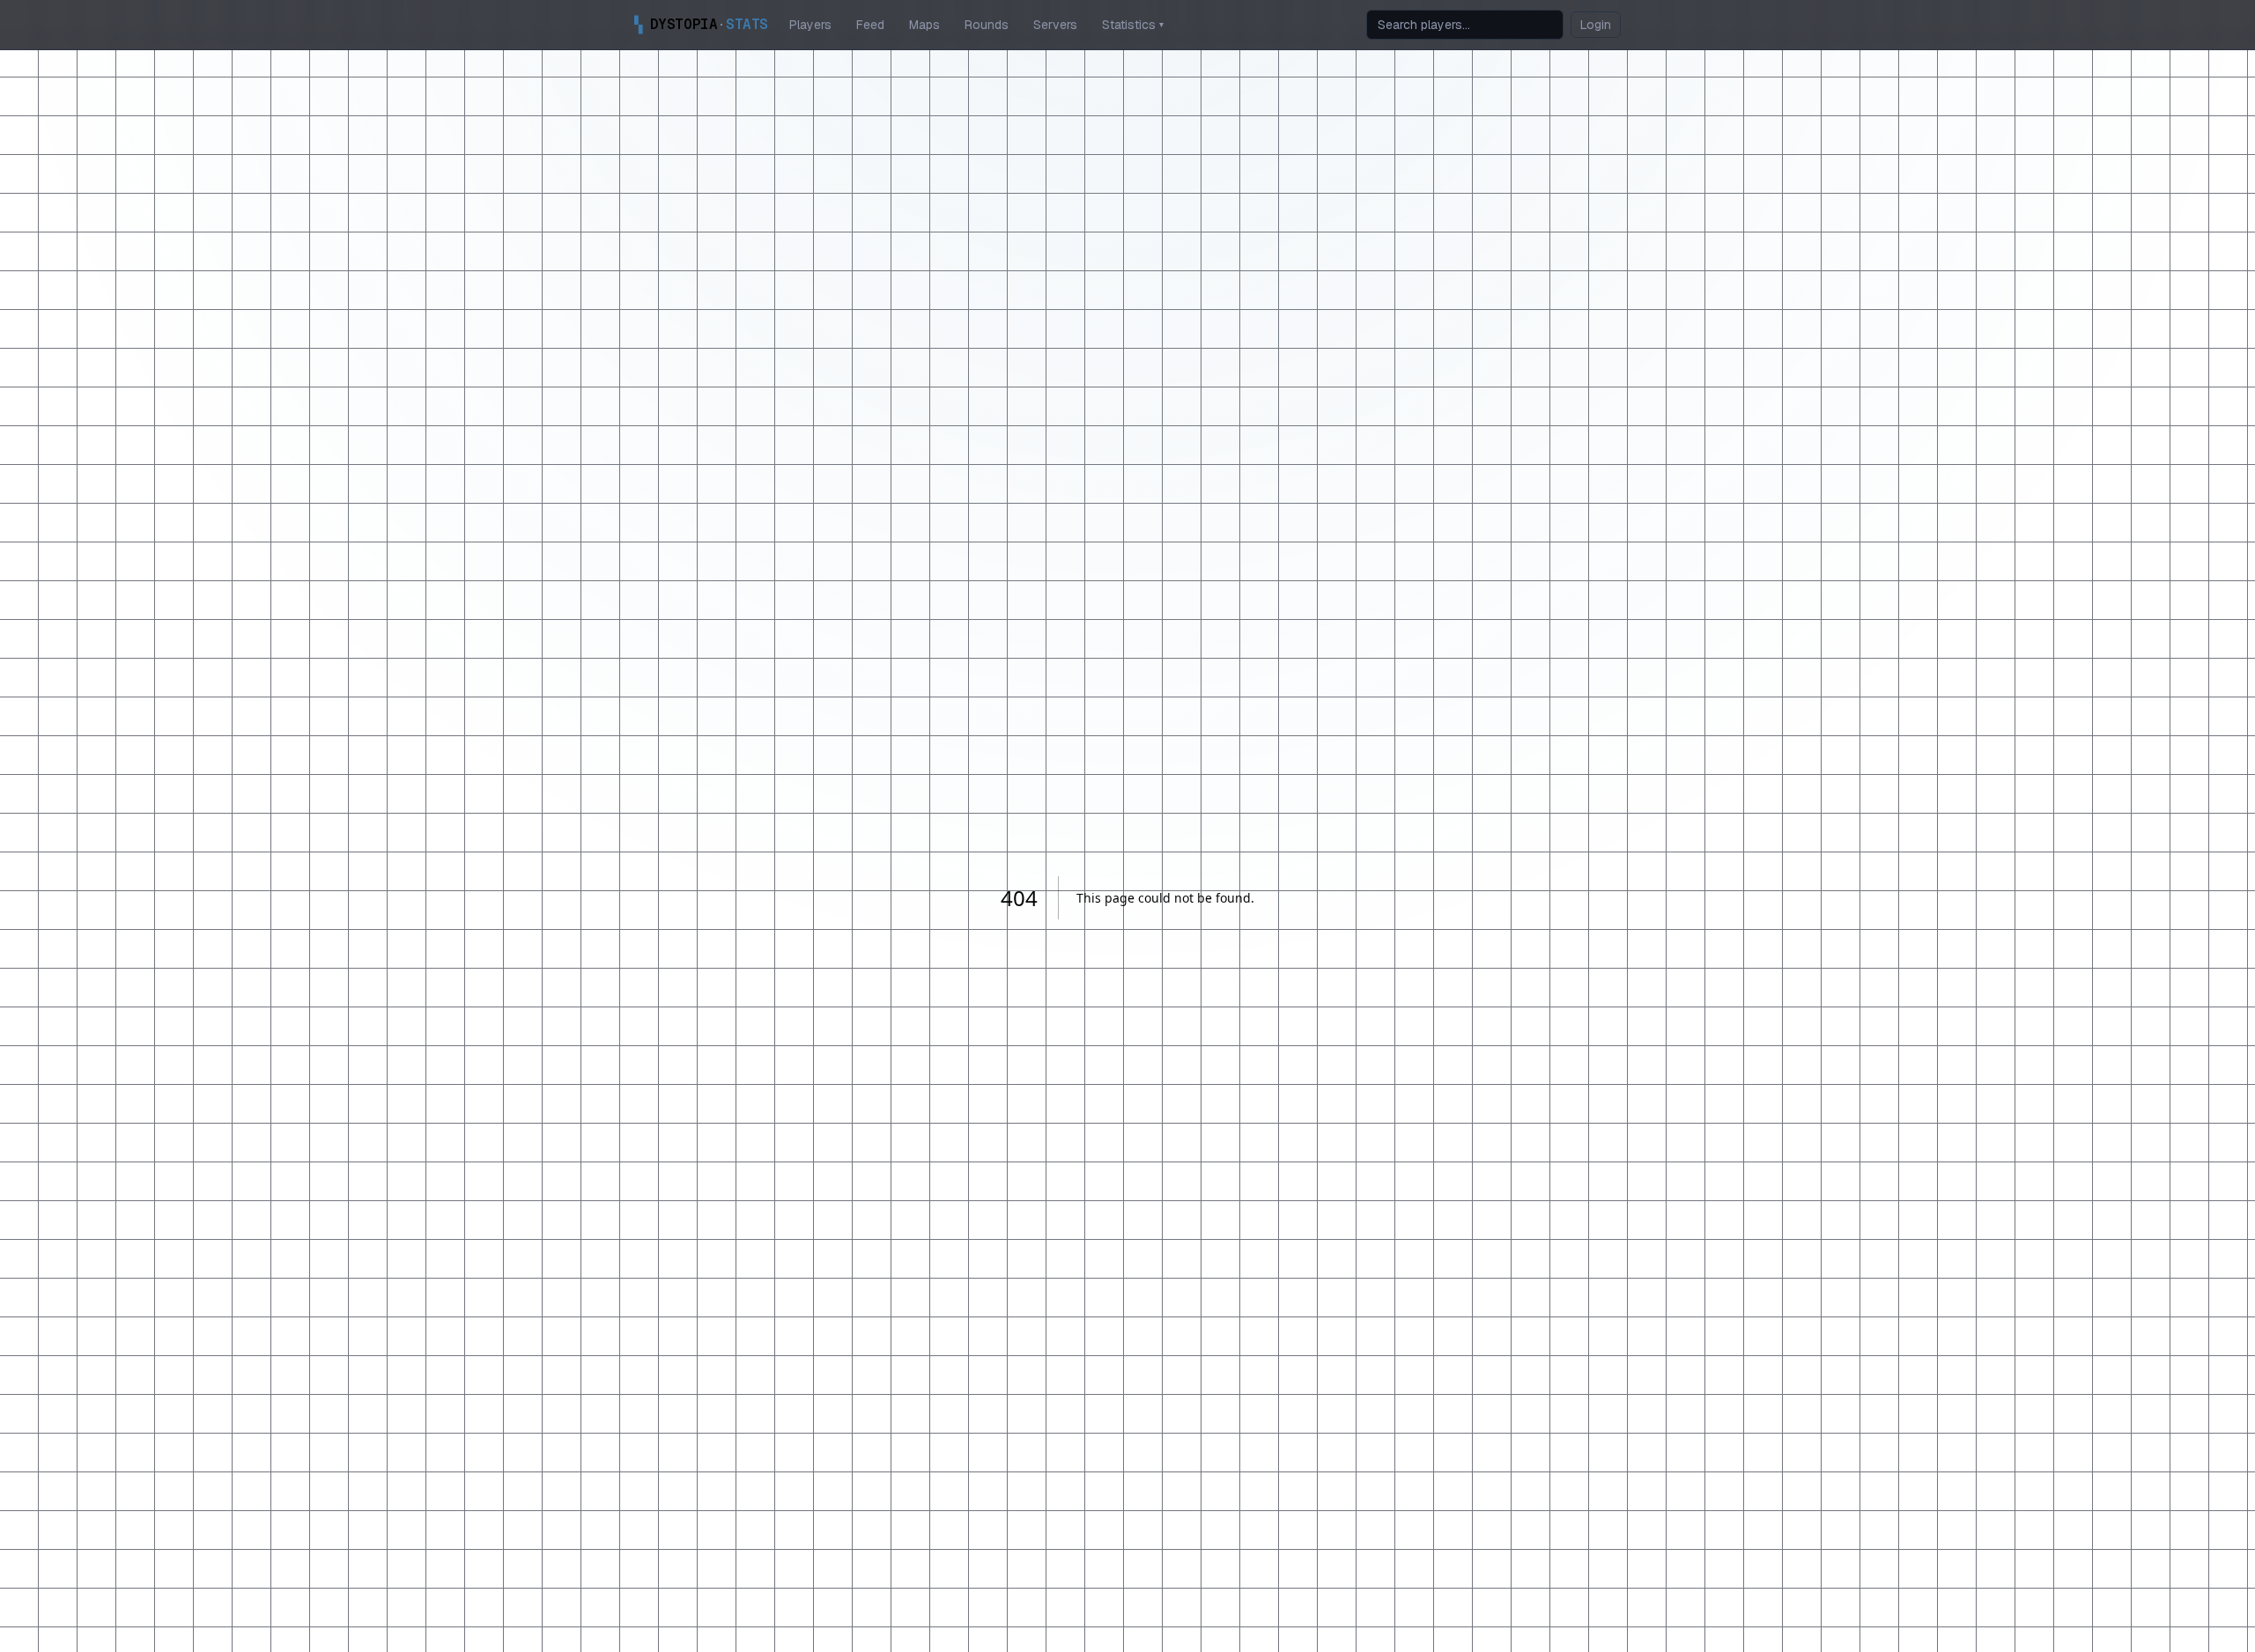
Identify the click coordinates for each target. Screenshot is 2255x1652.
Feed (870, 25)
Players (810, 25)
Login (1596, 25)
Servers (1055, 25)
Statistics (1133, 25)
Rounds (987, 25)
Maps (924, 25)
